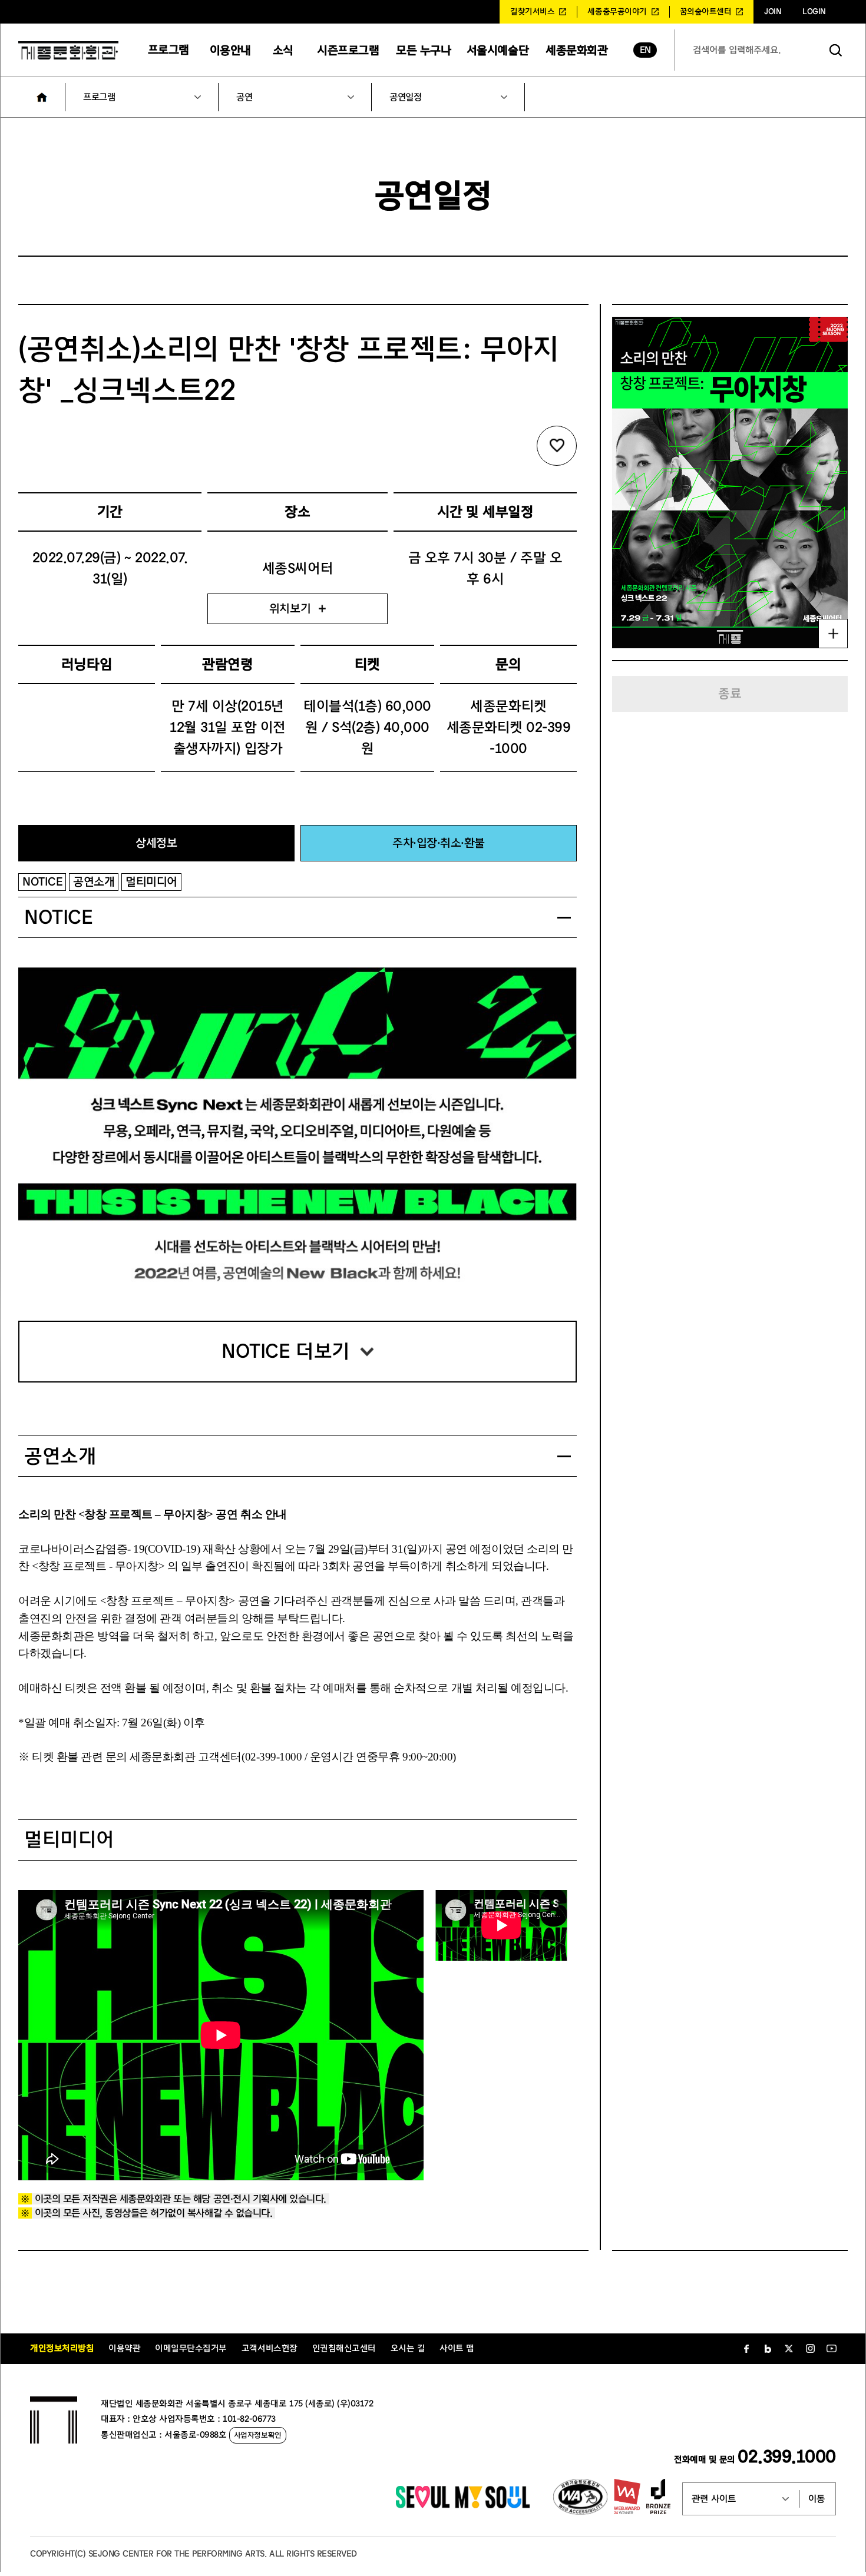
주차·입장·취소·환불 (439, 843)
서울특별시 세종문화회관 (68, 50)
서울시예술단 (498, 50)
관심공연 (557, 446)
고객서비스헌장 (270, 2348)
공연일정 (405, 97)
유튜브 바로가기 (831, 2349)
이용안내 (230, 50)
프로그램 (168, 50)
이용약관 (124, 2348)
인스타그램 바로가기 (810, 2349)
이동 (817, 2499)
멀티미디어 (151, 882)
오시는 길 (408, 2348)
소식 (283, 50)
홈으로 (42, 97)
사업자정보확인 (258, 2435)
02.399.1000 (787, 2457)
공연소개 (94, 882)
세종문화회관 (576, 50)
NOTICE (42, 882)
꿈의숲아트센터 (706, 12)
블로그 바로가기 (768, 2349)
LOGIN (814, 12)
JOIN (773, 12)
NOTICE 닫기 (564, 918)
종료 (730, 694)
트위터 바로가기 (789, 2349)
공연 (244, 97)
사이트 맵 (457, 2348)
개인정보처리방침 (62, 2348)
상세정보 (156, 843)
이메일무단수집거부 (191, 2348)
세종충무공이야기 (617, 12)
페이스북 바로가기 (746, 2349)
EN (645, 50)
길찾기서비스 (532, 12)
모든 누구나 (423, 50)
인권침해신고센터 (344, 2348)
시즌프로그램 (348, 50)
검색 (836, 50)
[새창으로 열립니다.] (463, 2505)
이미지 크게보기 (833, 634)
